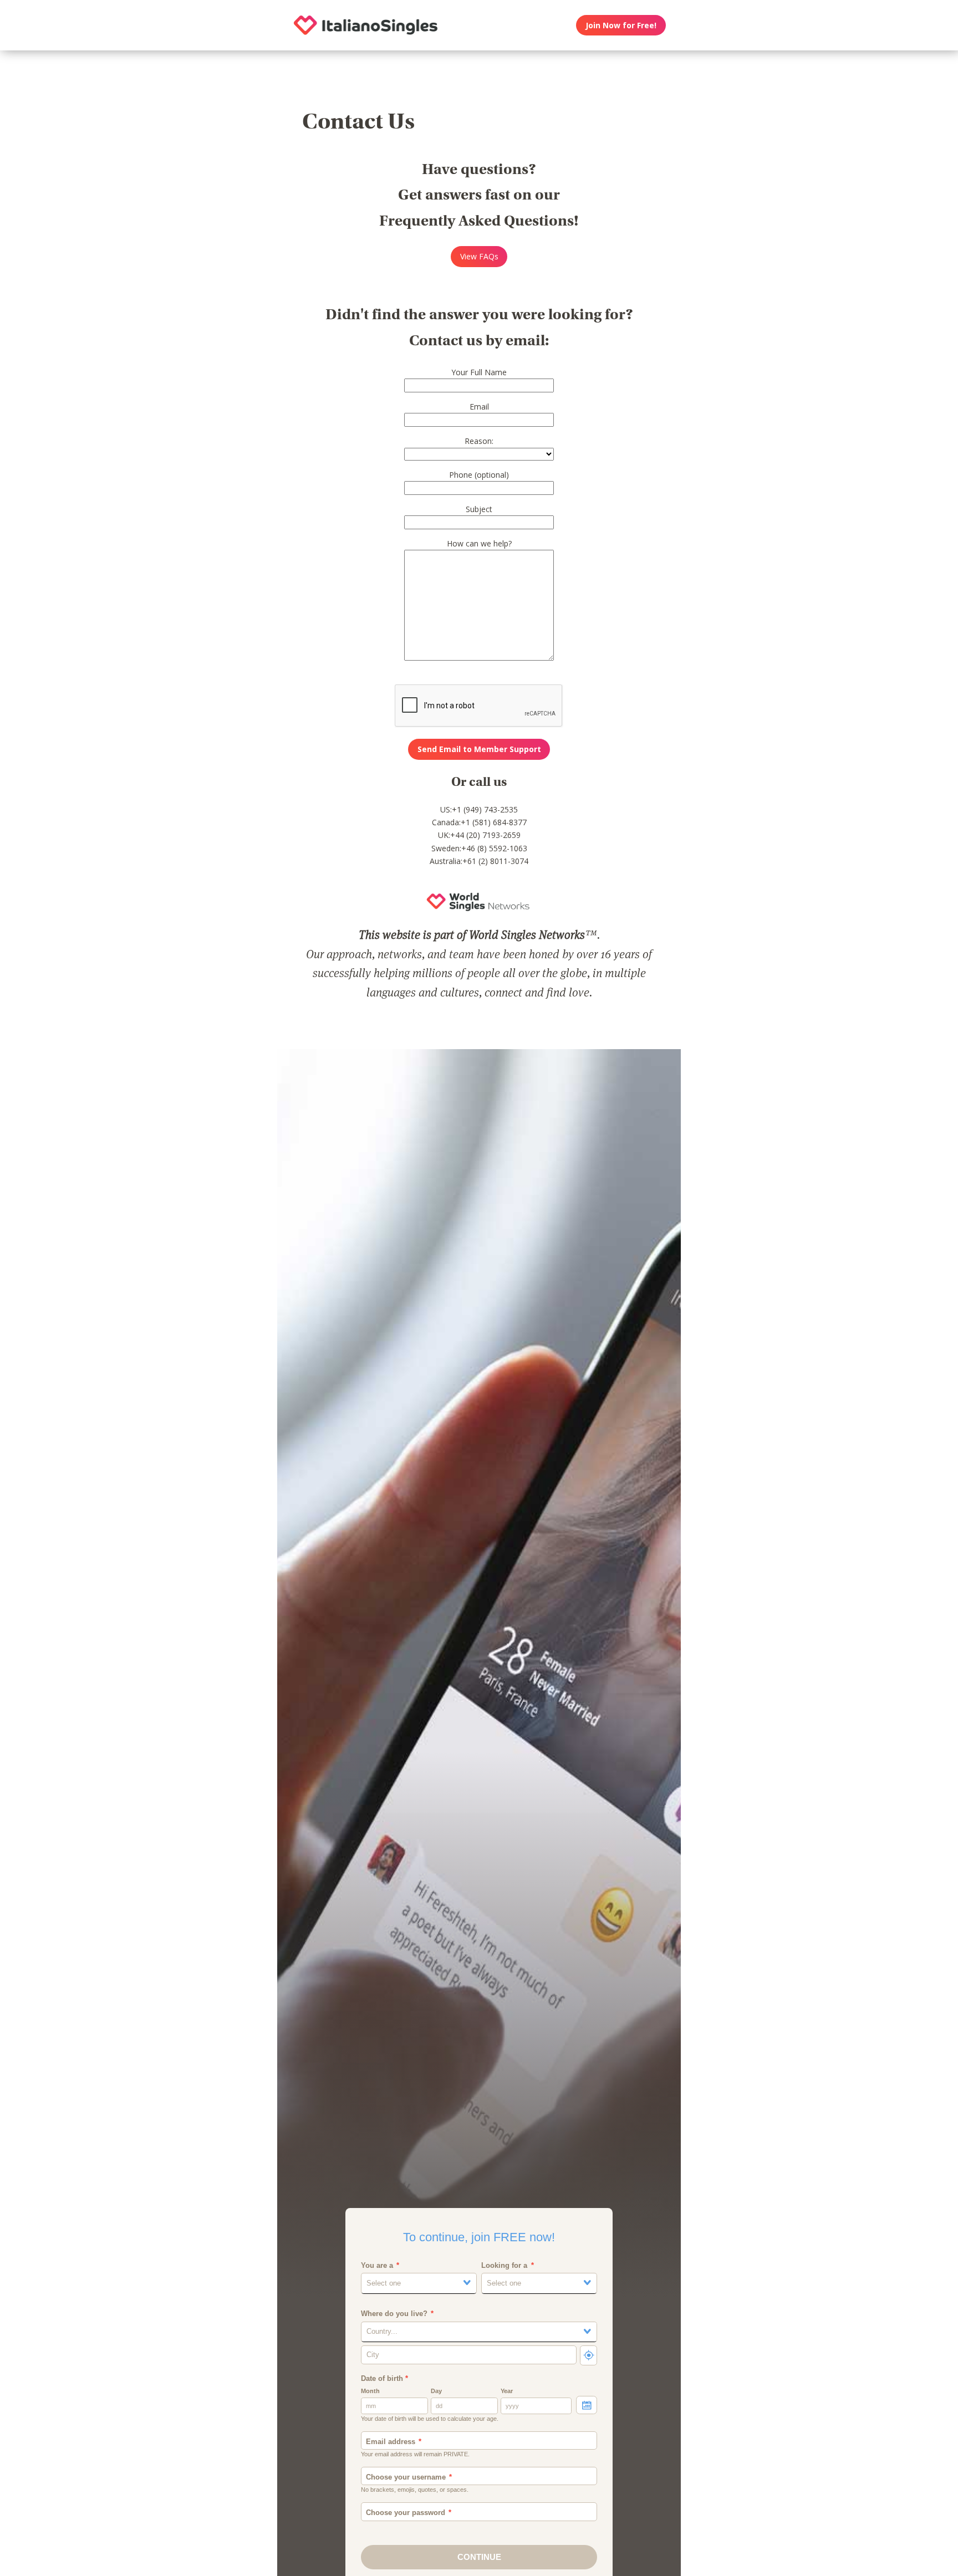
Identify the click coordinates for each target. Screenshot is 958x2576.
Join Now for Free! (621, 25)
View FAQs (479, 256)
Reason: (479, 441)
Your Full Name (479, 372)
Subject (479, 509)
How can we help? (479, 543)
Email (479, 407)
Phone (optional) (479, 475)
